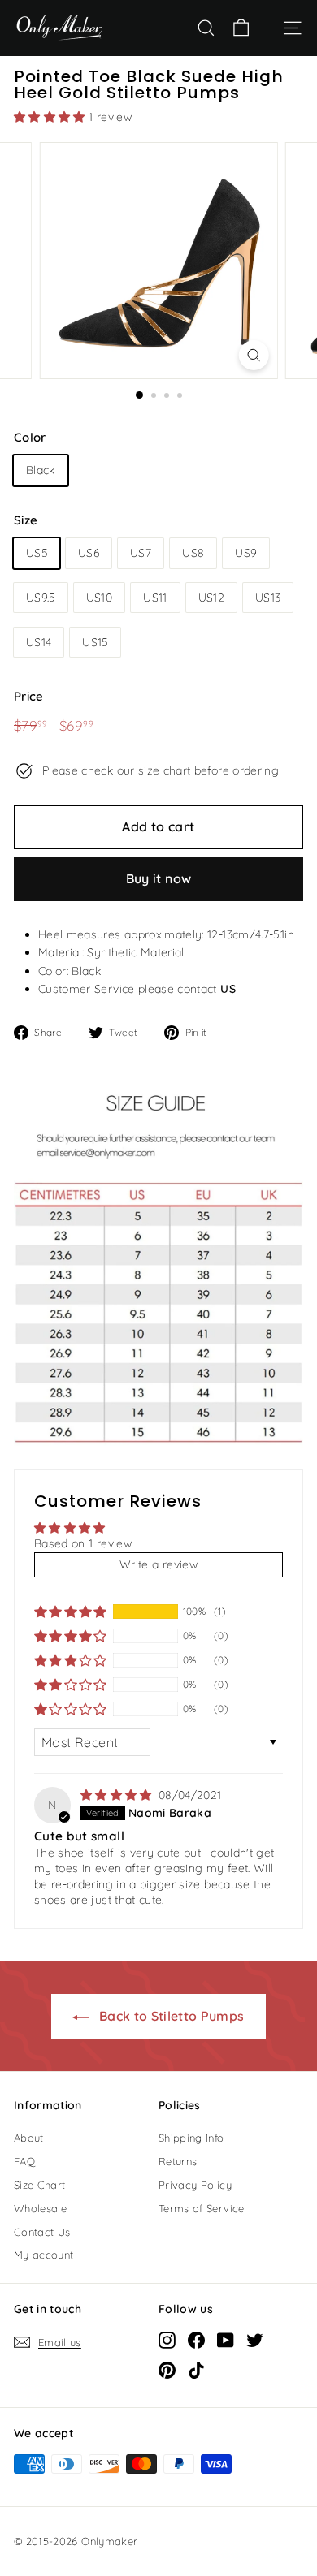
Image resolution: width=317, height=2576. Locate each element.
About (29, 2138)
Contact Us (42, 2232)
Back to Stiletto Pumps (169, 2016)
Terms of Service (202, 2208)
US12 (211, 598)
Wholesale (40, 2208)
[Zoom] (253, 355)
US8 (193, 553)
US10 (99, 598)
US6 (89, 553)
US (228, 989)
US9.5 (41, 598)
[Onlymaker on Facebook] (196, 2340)
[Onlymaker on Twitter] (255, 2340)
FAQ (24, 2161)
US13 (268, 598)
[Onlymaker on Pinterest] (167, 2370)
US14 (39, 642)
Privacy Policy (195, 2185)
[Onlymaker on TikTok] (196, 2370)
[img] (118, 1795)
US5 (37, 553)
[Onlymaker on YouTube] (226, 2340)
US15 (95, 642)
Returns (178, 2161)
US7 (141, 553)
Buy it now (159, 878)
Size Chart (40, 2185)
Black (41, 470)
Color (30, 437)
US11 (155, 598)
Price (29, 696)
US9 (246, 553)
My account (44, 2255)
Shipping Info (191, 2138)
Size (26, 520)
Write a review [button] (158, 1564)
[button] (51, 117)
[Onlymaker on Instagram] (167, 2340)
